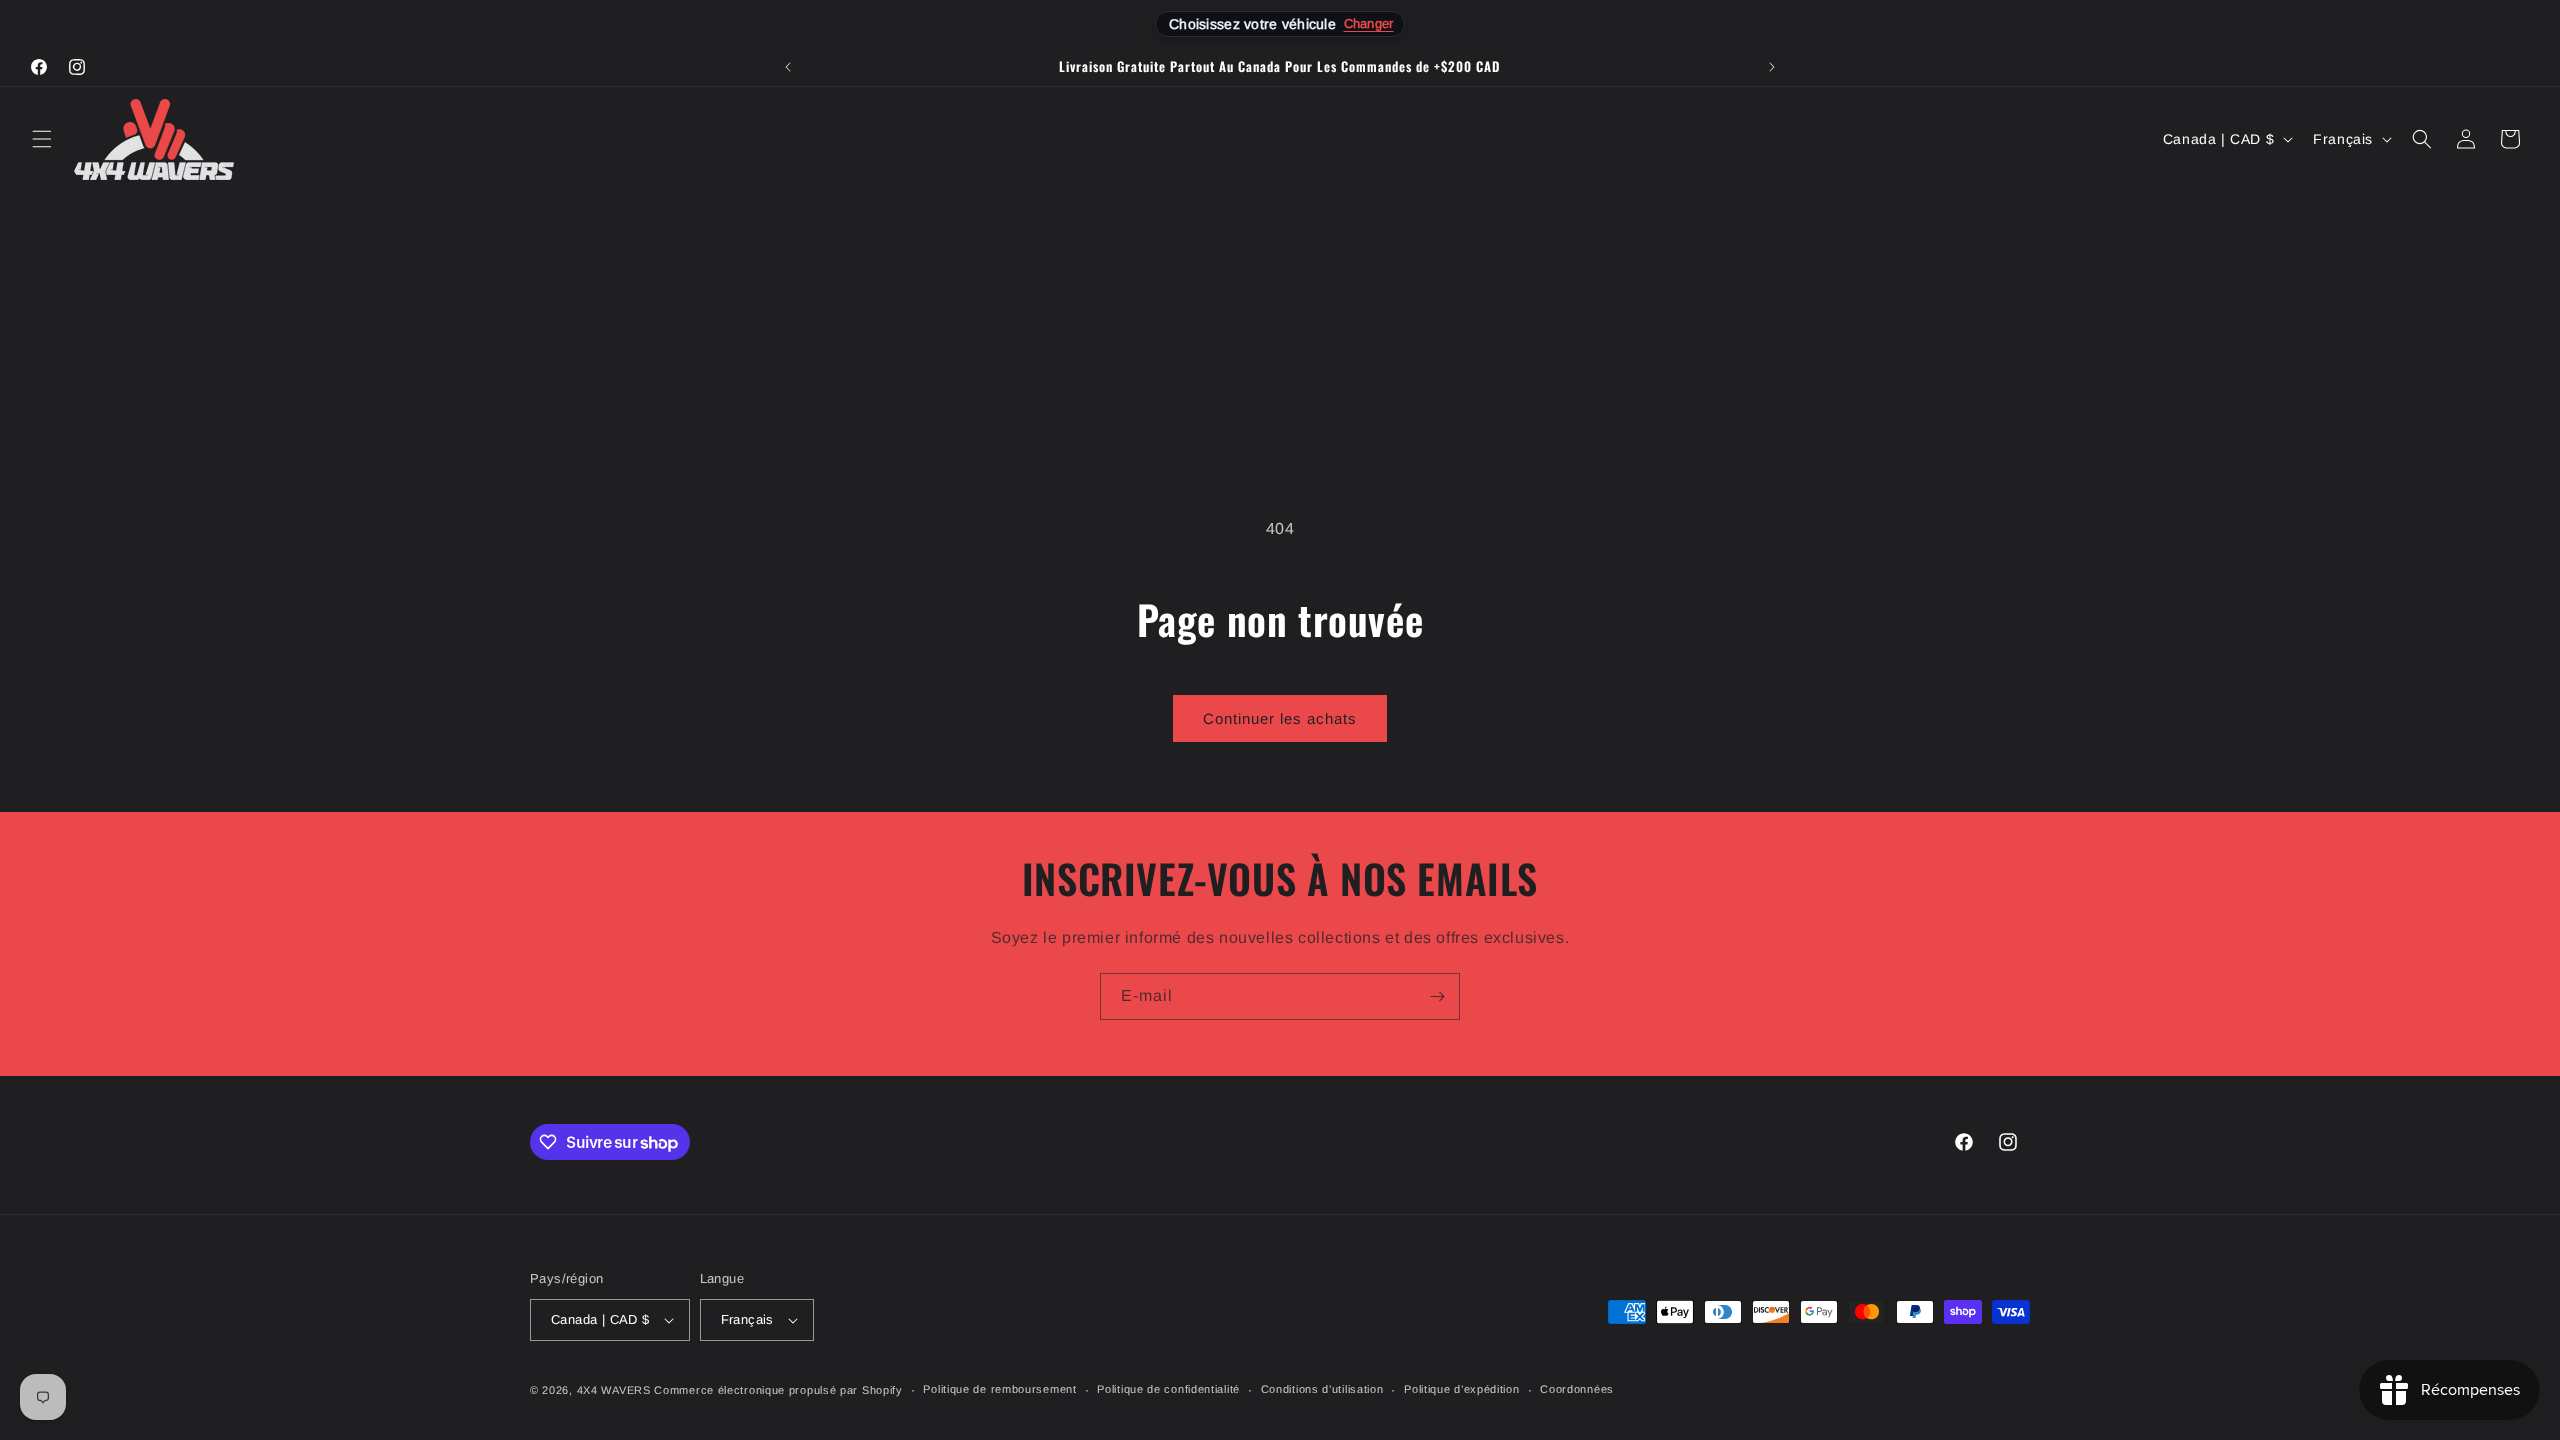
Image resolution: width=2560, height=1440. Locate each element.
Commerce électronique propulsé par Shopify (778, 1390)
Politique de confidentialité (1168, 1389)
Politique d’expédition (1461, 1389)
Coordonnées (1577, 1389)
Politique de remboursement (999, 1389)
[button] (42, 139)
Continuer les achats (1280, 718)
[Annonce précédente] (788, 67)
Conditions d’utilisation (1322, 1389)
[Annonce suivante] (1772, 67)
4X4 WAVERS (614, 1390)
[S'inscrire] (1437, 996)
